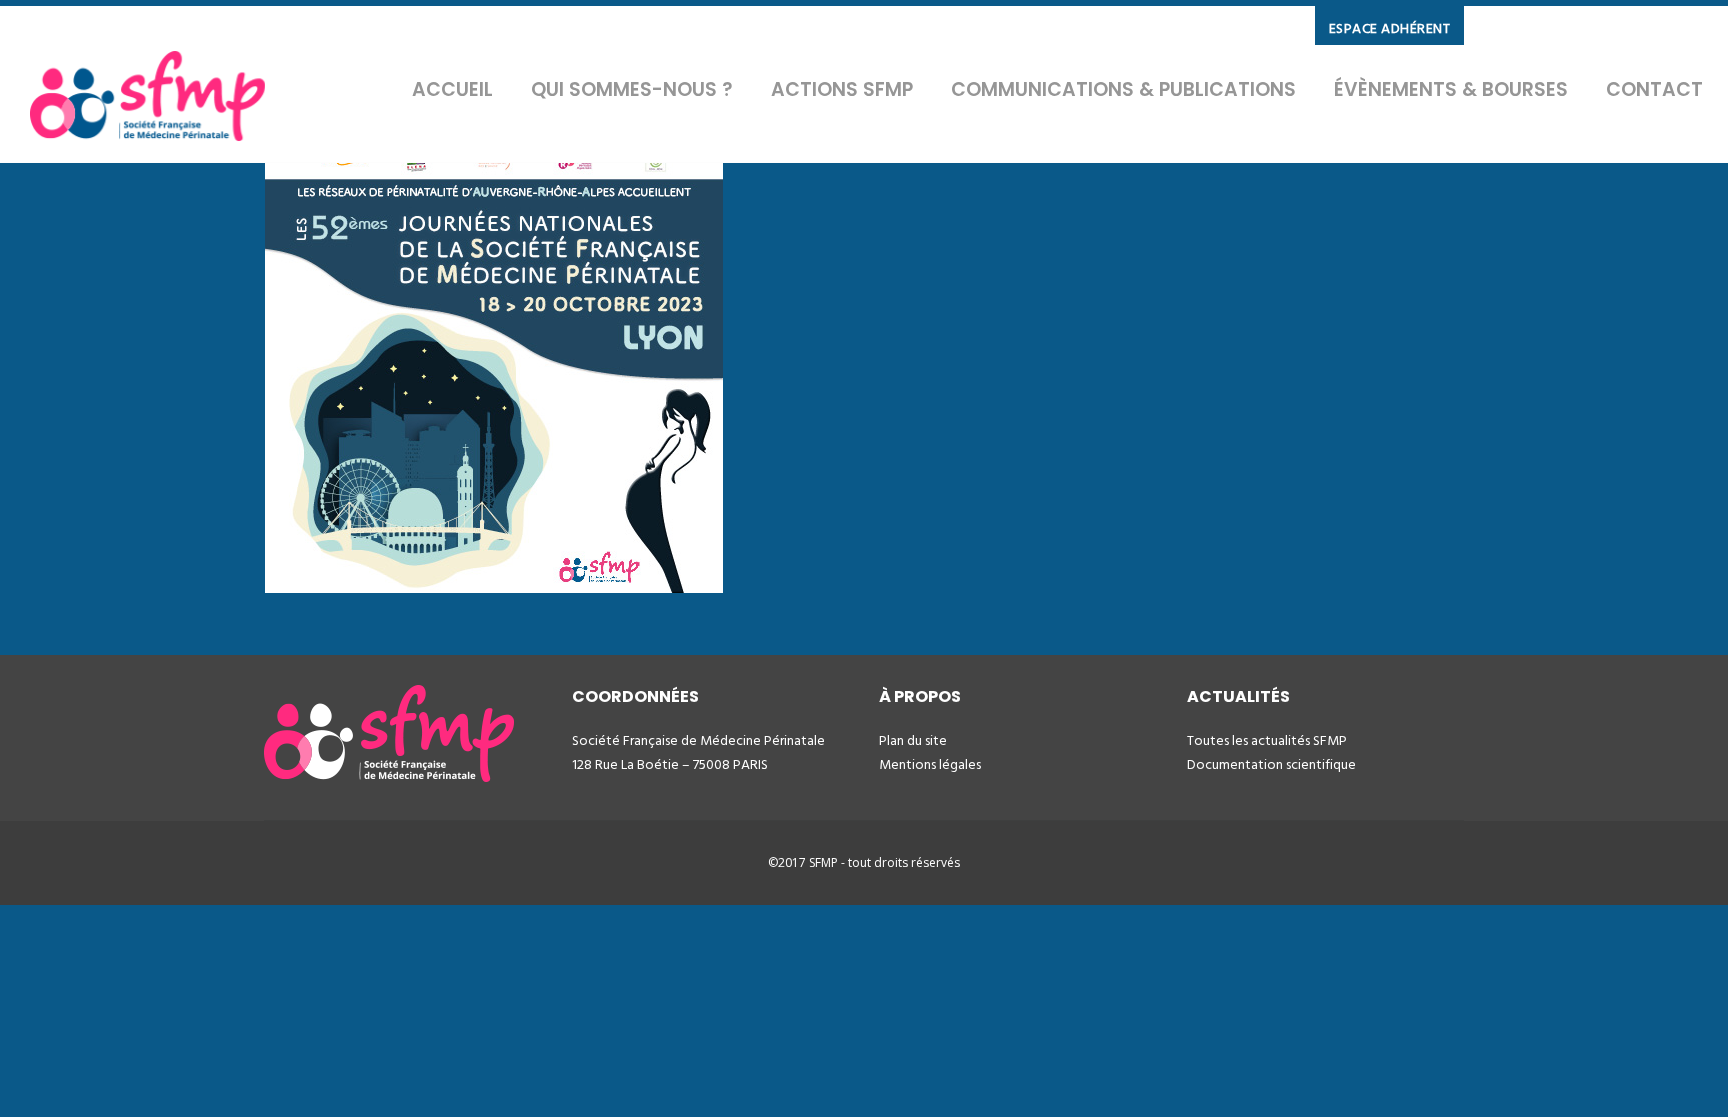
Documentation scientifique (1271, 764)
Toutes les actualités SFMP (1267, 740)
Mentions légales (930, 764)
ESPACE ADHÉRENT (1390, 28)
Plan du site (913, 740)
